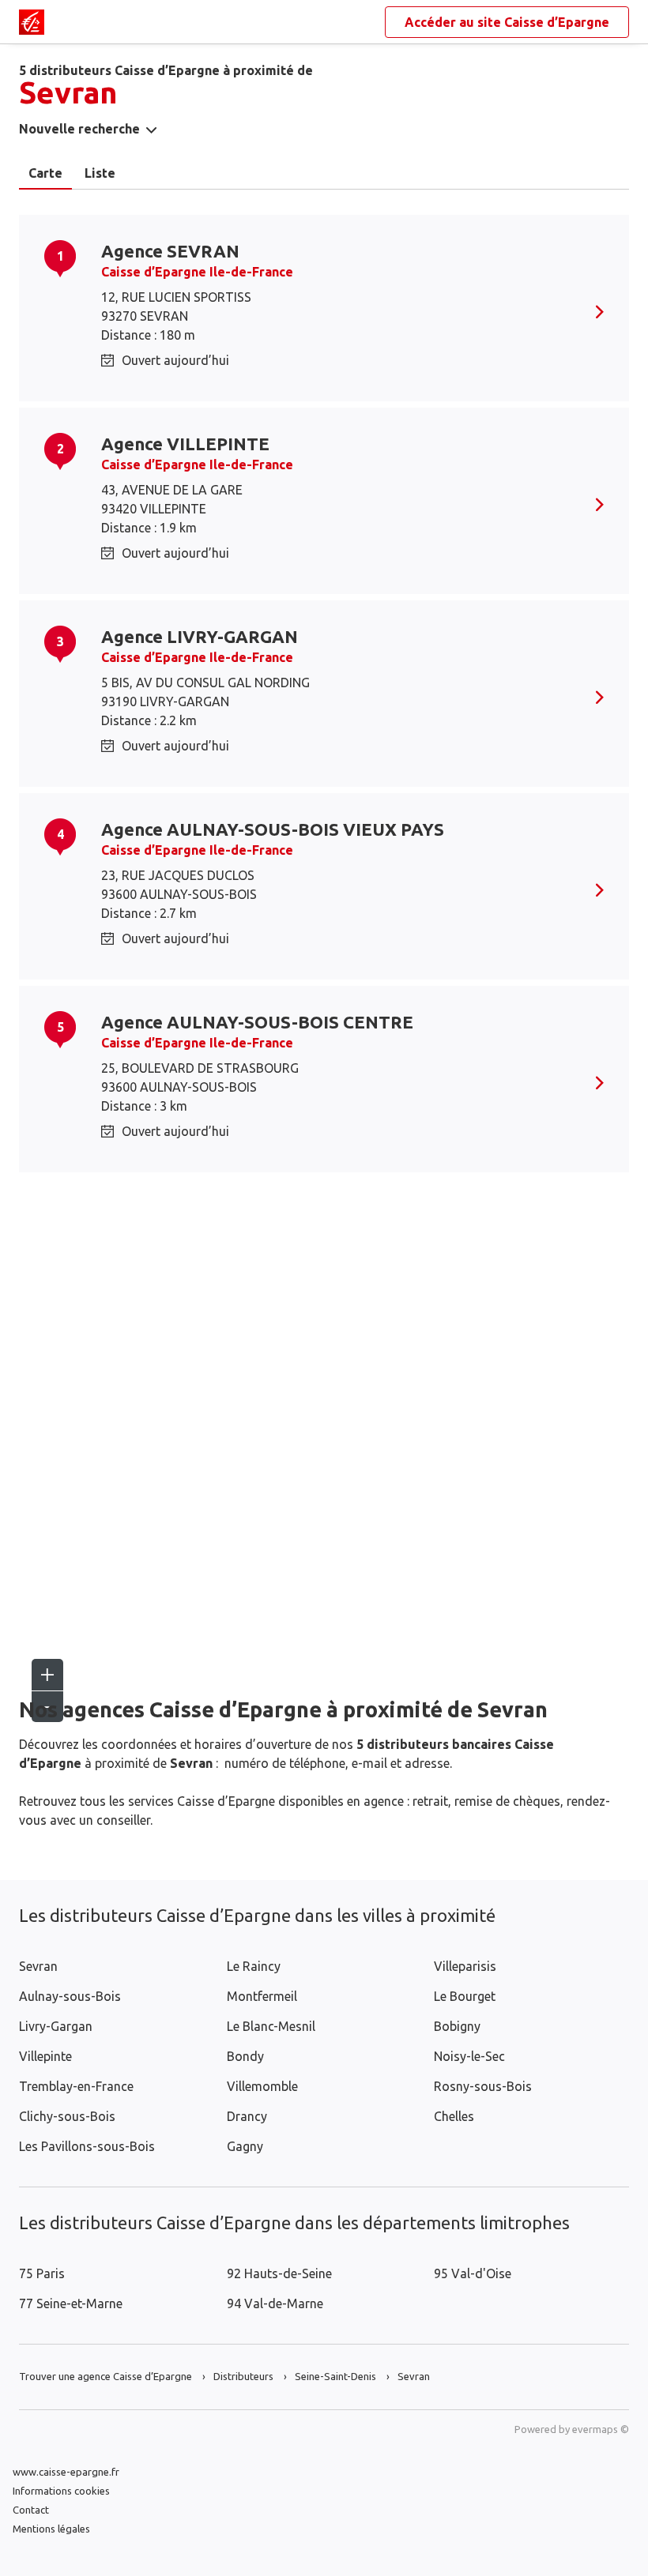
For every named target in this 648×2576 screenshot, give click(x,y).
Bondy (245, 2056)
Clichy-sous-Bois (67, 2116)
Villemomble (262, 2086)
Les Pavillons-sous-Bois (87, 2146)
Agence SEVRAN (170, 251)
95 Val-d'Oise (473, 2273)
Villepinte (45, 2056)
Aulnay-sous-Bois (70, 1996)
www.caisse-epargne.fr (66, 2472)
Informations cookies (61, 2491)
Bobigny (457, 2026)
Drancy (247, 2116)
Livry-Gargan (56, 2026)
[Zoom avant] (47, 1675)
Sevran (38, 1966)
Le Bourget (465, 1996)
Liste (100, 173)
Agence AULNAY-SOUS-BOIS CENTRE (257, 1022)
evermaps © (601, 2429)
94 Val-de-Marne (275, 2303)
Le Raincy (254, 1966)
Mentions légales (51, 2529)
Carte (45, 173)
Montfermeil (262, 1996)
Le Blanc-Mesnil (271, 2026)
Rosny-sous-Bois (483, 2086)
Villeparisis (465, 1966)
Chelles (454, 2116)
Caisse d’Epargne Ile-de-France (197, 272)
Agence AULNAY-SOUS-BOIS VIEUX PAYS (273, 829)
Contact (31, 2510)
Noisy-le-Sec (469, 2056)
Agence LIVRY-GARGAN (200, 636)
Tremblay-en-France (76, 2086)
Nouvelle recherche (79, 129)
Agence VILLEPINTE (185, 444)
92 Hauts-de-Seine (279, 2273)
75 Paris (42, 2273)
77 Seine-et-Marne (71, 2303)
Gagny (245, 2146)
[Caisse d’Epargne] (32, 22)
